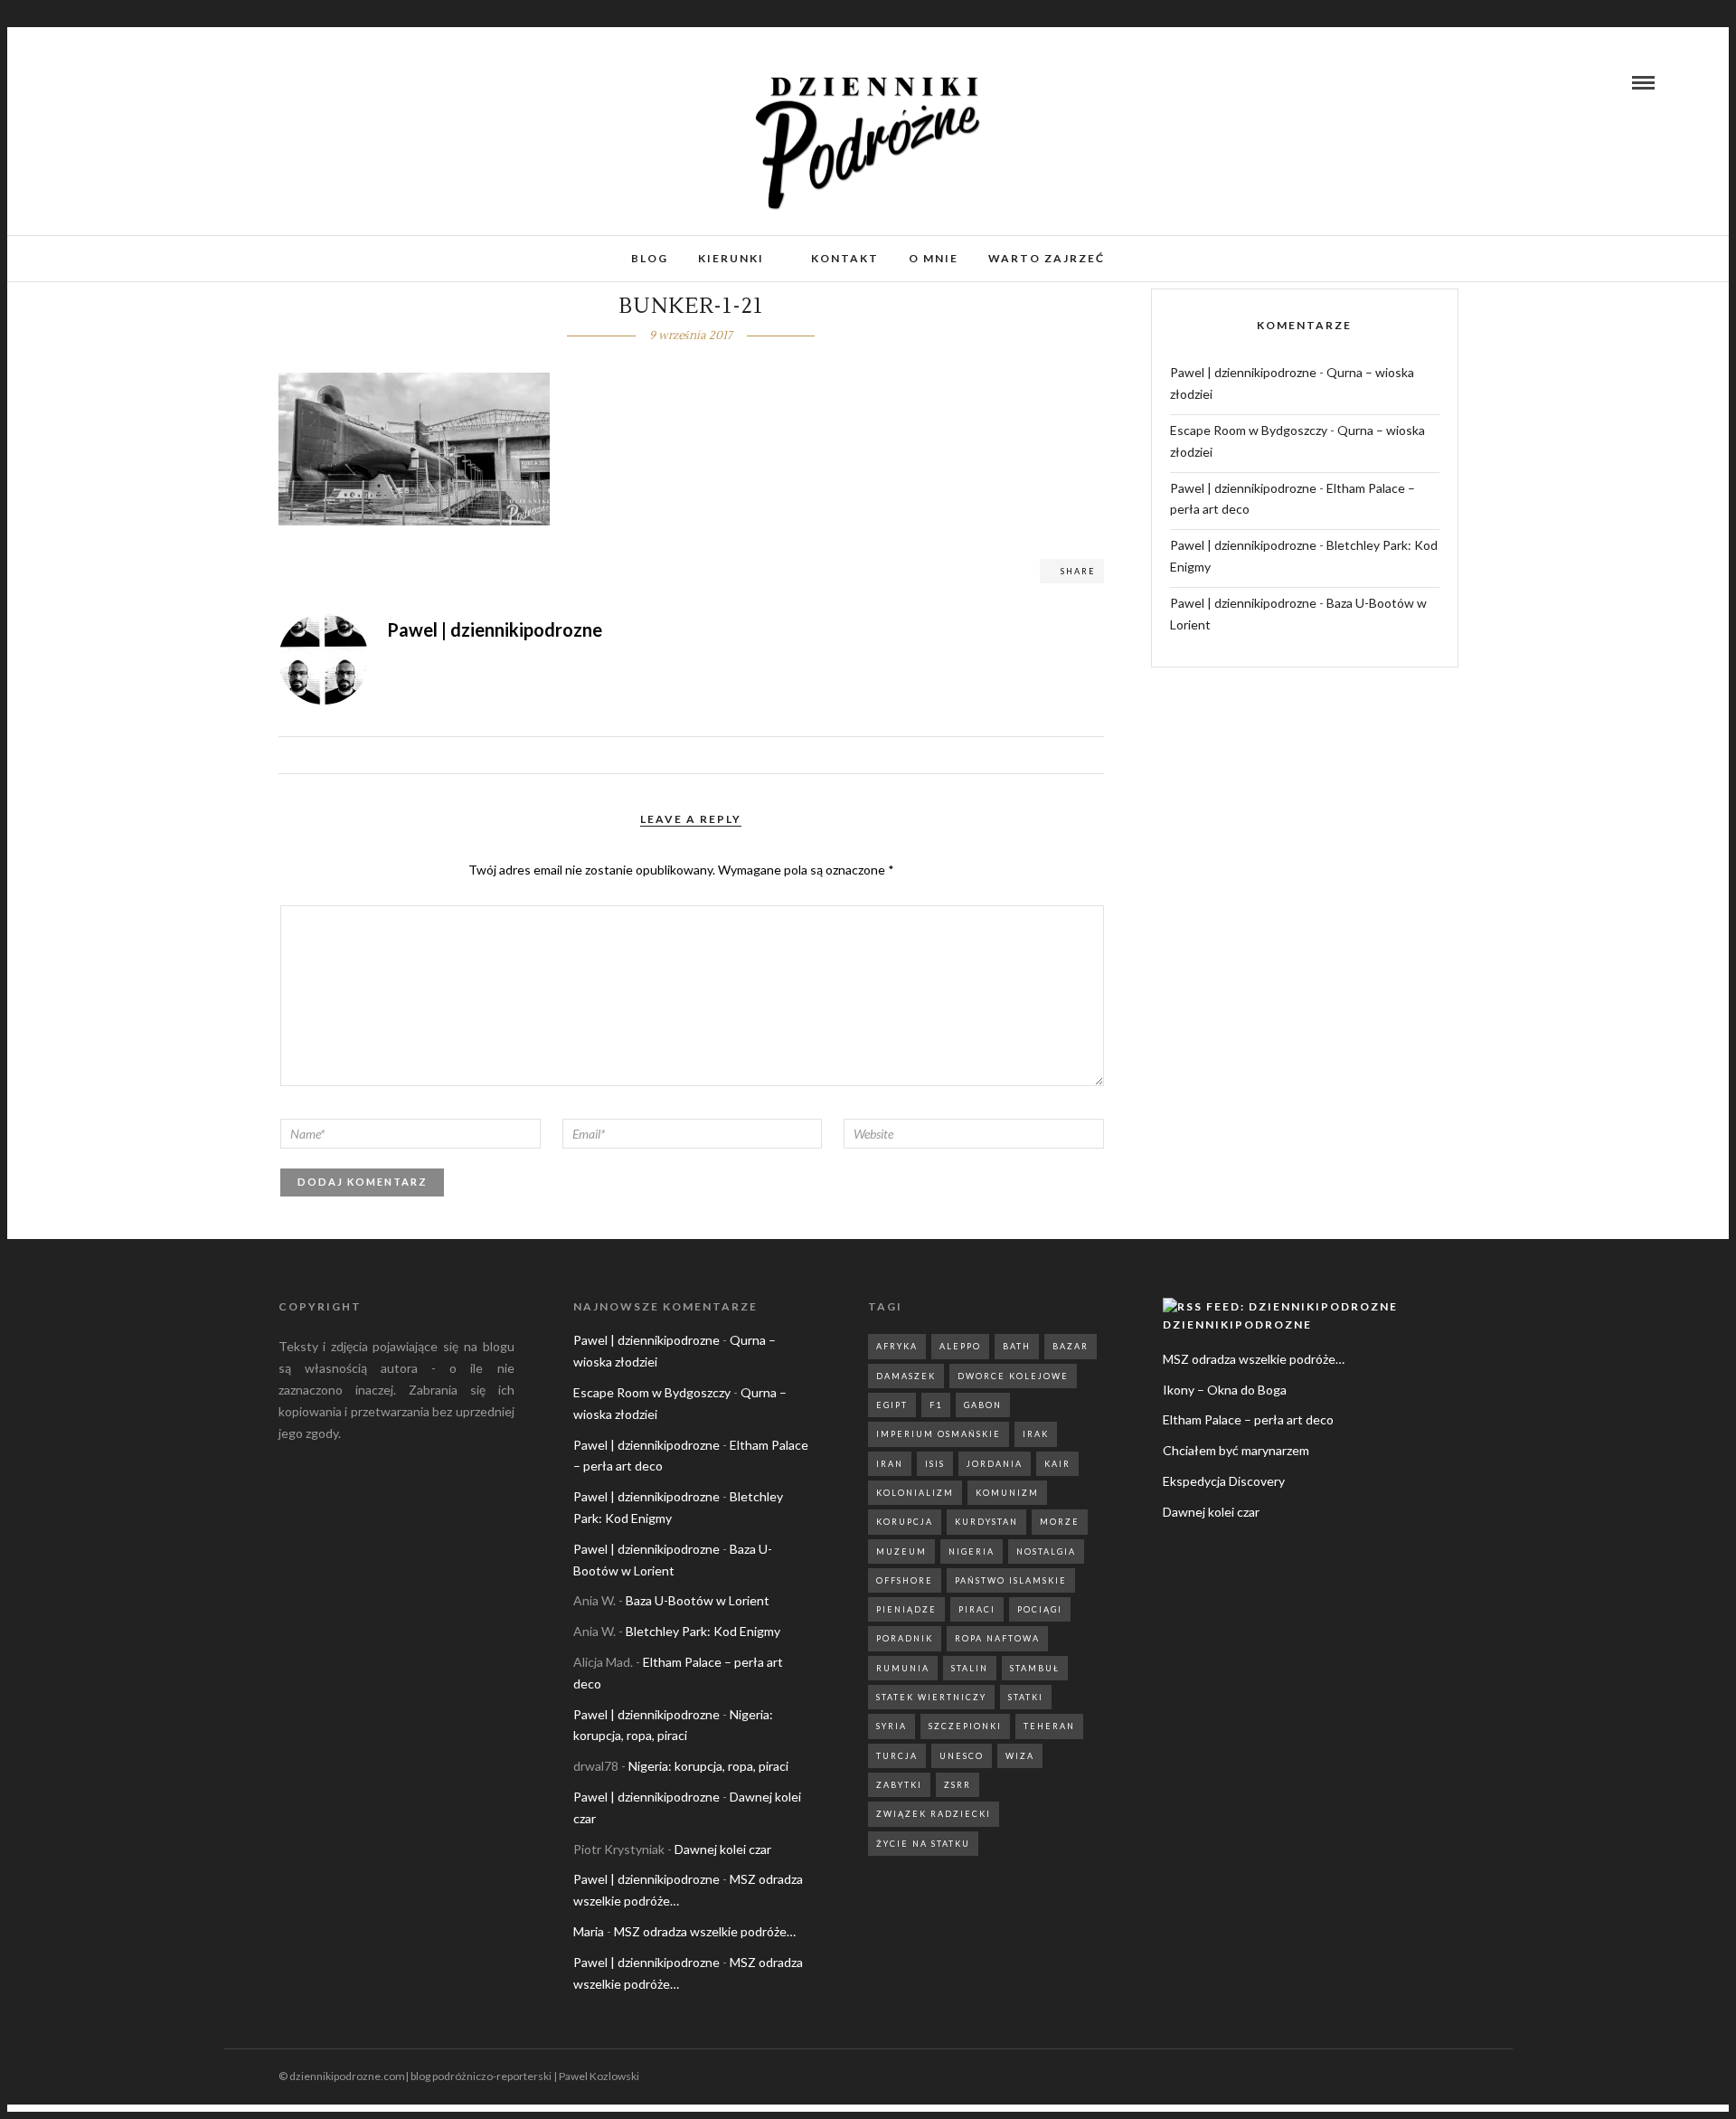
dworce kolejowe (1013, 1376)
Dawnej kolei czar (723, 1849)
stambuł (1035, 1668)
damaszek (906, 1376)
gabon (983, 1405)
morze (1060, 1522)
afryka (897, 1346)
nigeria (972, 1551)
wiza (1020, 1756)
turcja (897, 1756)
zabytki (899, 1785)
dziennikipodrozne (1237, 1324)
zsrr (958, 1785)
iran (890, 1464)
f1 (936, 1405)
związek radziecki (934, 1814)
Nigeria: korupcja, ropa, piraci (708, 1766)
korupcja (905, 1522)
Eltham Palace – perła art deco (1248, 1419)
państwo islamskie (1011, 1580)
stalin (970, 1668)
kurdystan (986, 1522)
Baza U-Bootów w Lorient (698, 1600)
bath (1017, 1346)
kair (1057, 1464)
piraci (977, 1609)
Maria (589, 1931)
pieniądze (906, 1609)
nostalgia (1046, 1551)
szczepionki (965, 1726)
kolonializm (915, 1493)
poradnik (905, 1638)
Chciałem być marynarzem (1236, 1450)
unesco (962, 1756)
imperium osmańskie (939, 1434)
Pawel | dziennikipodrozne (1243, 372)
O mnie (934, 258)
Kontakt (845, 258)
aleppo (960, 1346)
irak (1036, 1434)
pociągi (1040, 1609)
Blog (650, 258)
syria (892, 1726)
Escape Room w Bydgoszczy (1249, 430)
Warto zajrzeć (1047, 258)
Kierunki (731, 258)
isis (935, 1464)
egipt (892, 1405)
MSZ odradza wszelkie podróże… (705, 1931)
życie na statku (923, 1844)
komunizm (1007, 1493)
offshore (905, 1580)
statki (1026, 1697)
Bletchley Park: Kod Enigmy (703, 1631)
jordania (995, 1464)
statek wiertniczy (931, 1697)
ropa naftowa (997, 1638)
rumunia (903, 1668)
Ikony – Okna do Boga (1225, 1390)
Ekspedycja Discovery (1224, 1481)
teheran (1049, 1726)
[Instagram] (112, 82)
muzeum (901, 1551)
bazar (1071, 1346)
